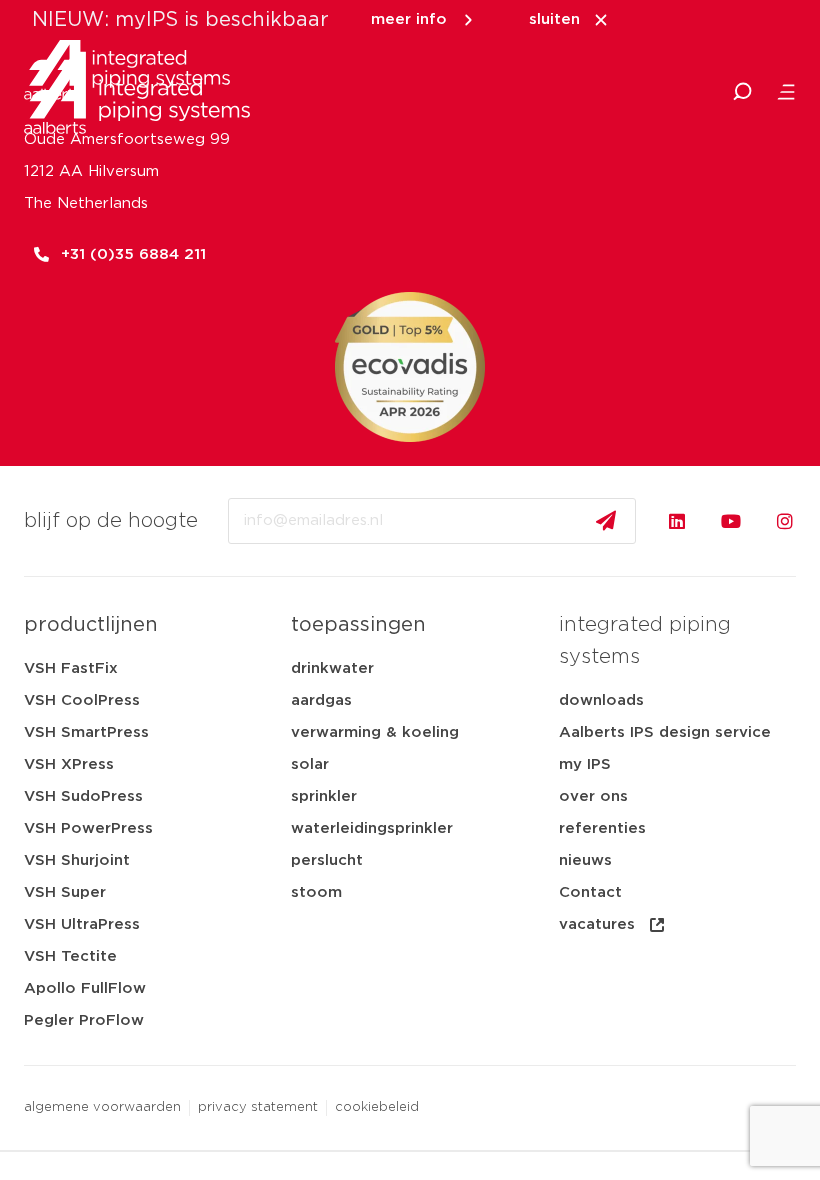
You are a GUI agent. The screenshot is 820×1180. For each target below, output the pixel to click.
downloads (601, 700)
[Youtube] (731, 521)
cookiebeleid (377, 1107)
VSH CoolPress (82, 700)
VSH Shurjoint (77, 860)
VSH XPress (69, 764)
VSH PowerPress (88, 828)
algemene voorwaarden (102, 1107)
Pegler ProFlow (84, 1020)
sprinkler (324, 796)
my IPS (585, 764)
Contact (590, 892)
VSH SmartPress (86, 732)
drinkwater (332, 668)
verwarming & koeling (375, 732)
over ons (593, 796)
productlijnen (91, 625)
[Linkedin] (677, 521)
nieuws (585, 860)
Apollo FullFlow (85, 988)
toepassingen (358, 625)
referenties (602, 828)
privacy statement (258, 1107)
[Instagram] (785, 521)
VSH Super (65, 892)
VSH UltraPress (82, 924)
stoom (316, 892)
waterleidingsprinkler (372, 828)
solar (310, 764)
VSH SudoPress (83, 796)
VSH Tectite (70, 956)
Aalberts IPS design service (665, 732)
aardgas (321, 700)
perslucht (327, 860)
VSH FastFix (71, 668)
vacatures (597, 924)
